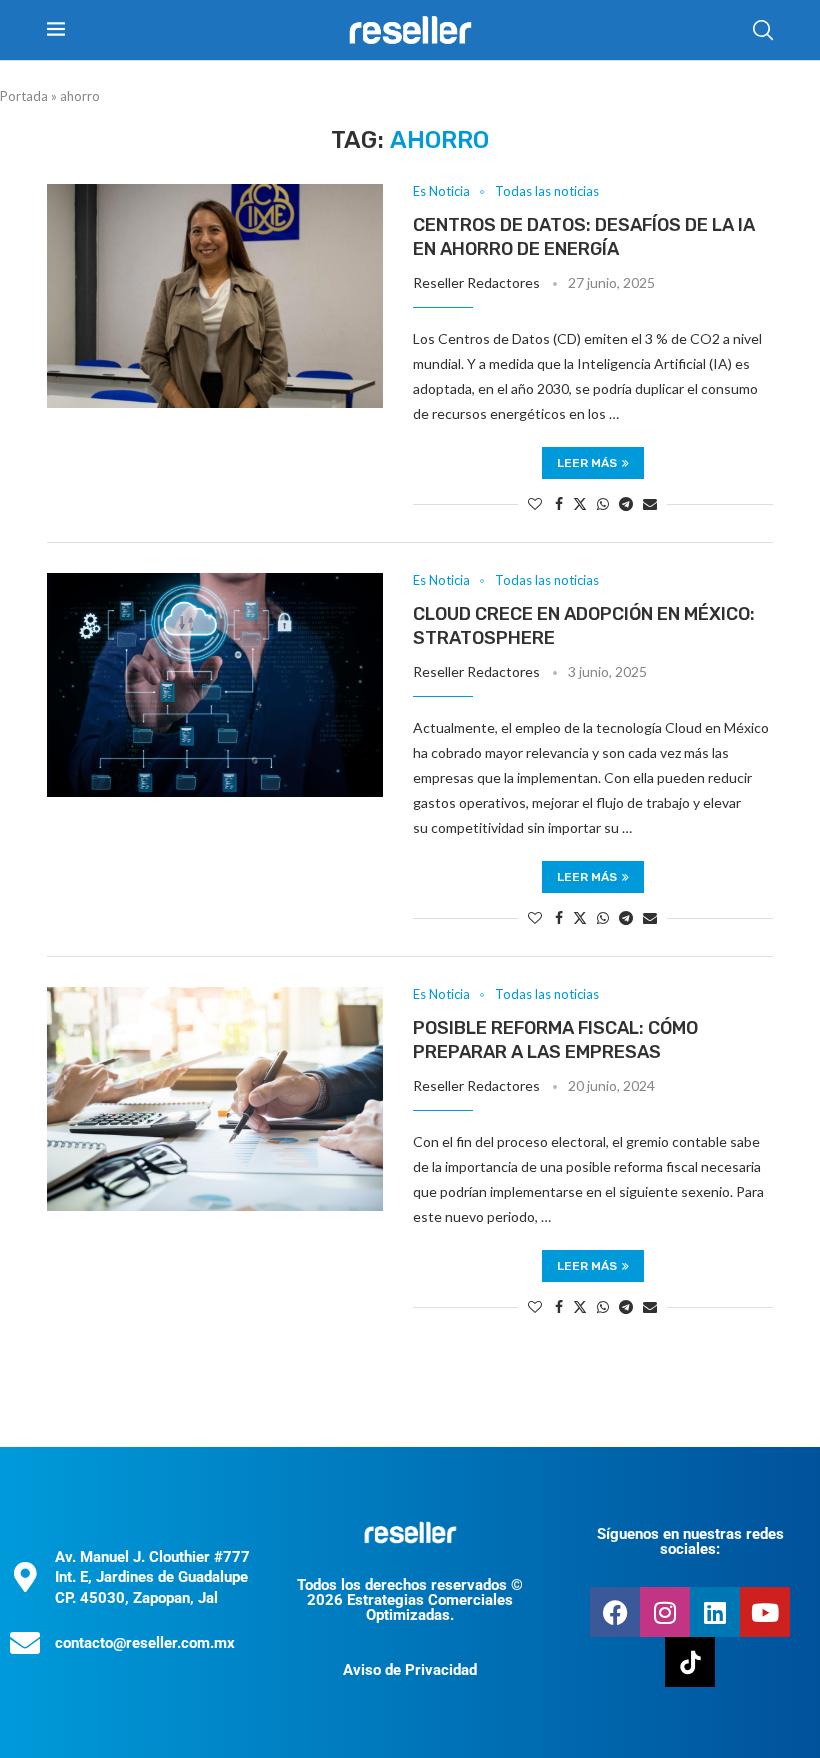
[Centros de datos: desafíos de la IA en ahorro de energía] (215, 296)
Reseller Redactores (476, 282)
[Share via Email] (650, 503)
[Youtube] (765, 1612)
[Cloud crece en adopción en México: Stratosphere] (215, 685)
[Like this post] (535, 503)
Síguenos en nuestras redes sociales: (690, 1541)
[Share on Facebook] (559, 503)
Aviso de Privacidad (410, 1670)
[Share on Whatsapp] (603, 503)
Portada (24, 96)
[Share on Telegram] (626, 503)
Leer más (587, 463)
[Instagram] (665, 1612)
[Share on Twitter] (580, 503)
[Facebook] (615, 1612)
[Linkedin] (715, 1612)
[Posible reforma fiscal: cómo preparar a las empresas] (215, 1099)
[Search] (763, 30)
